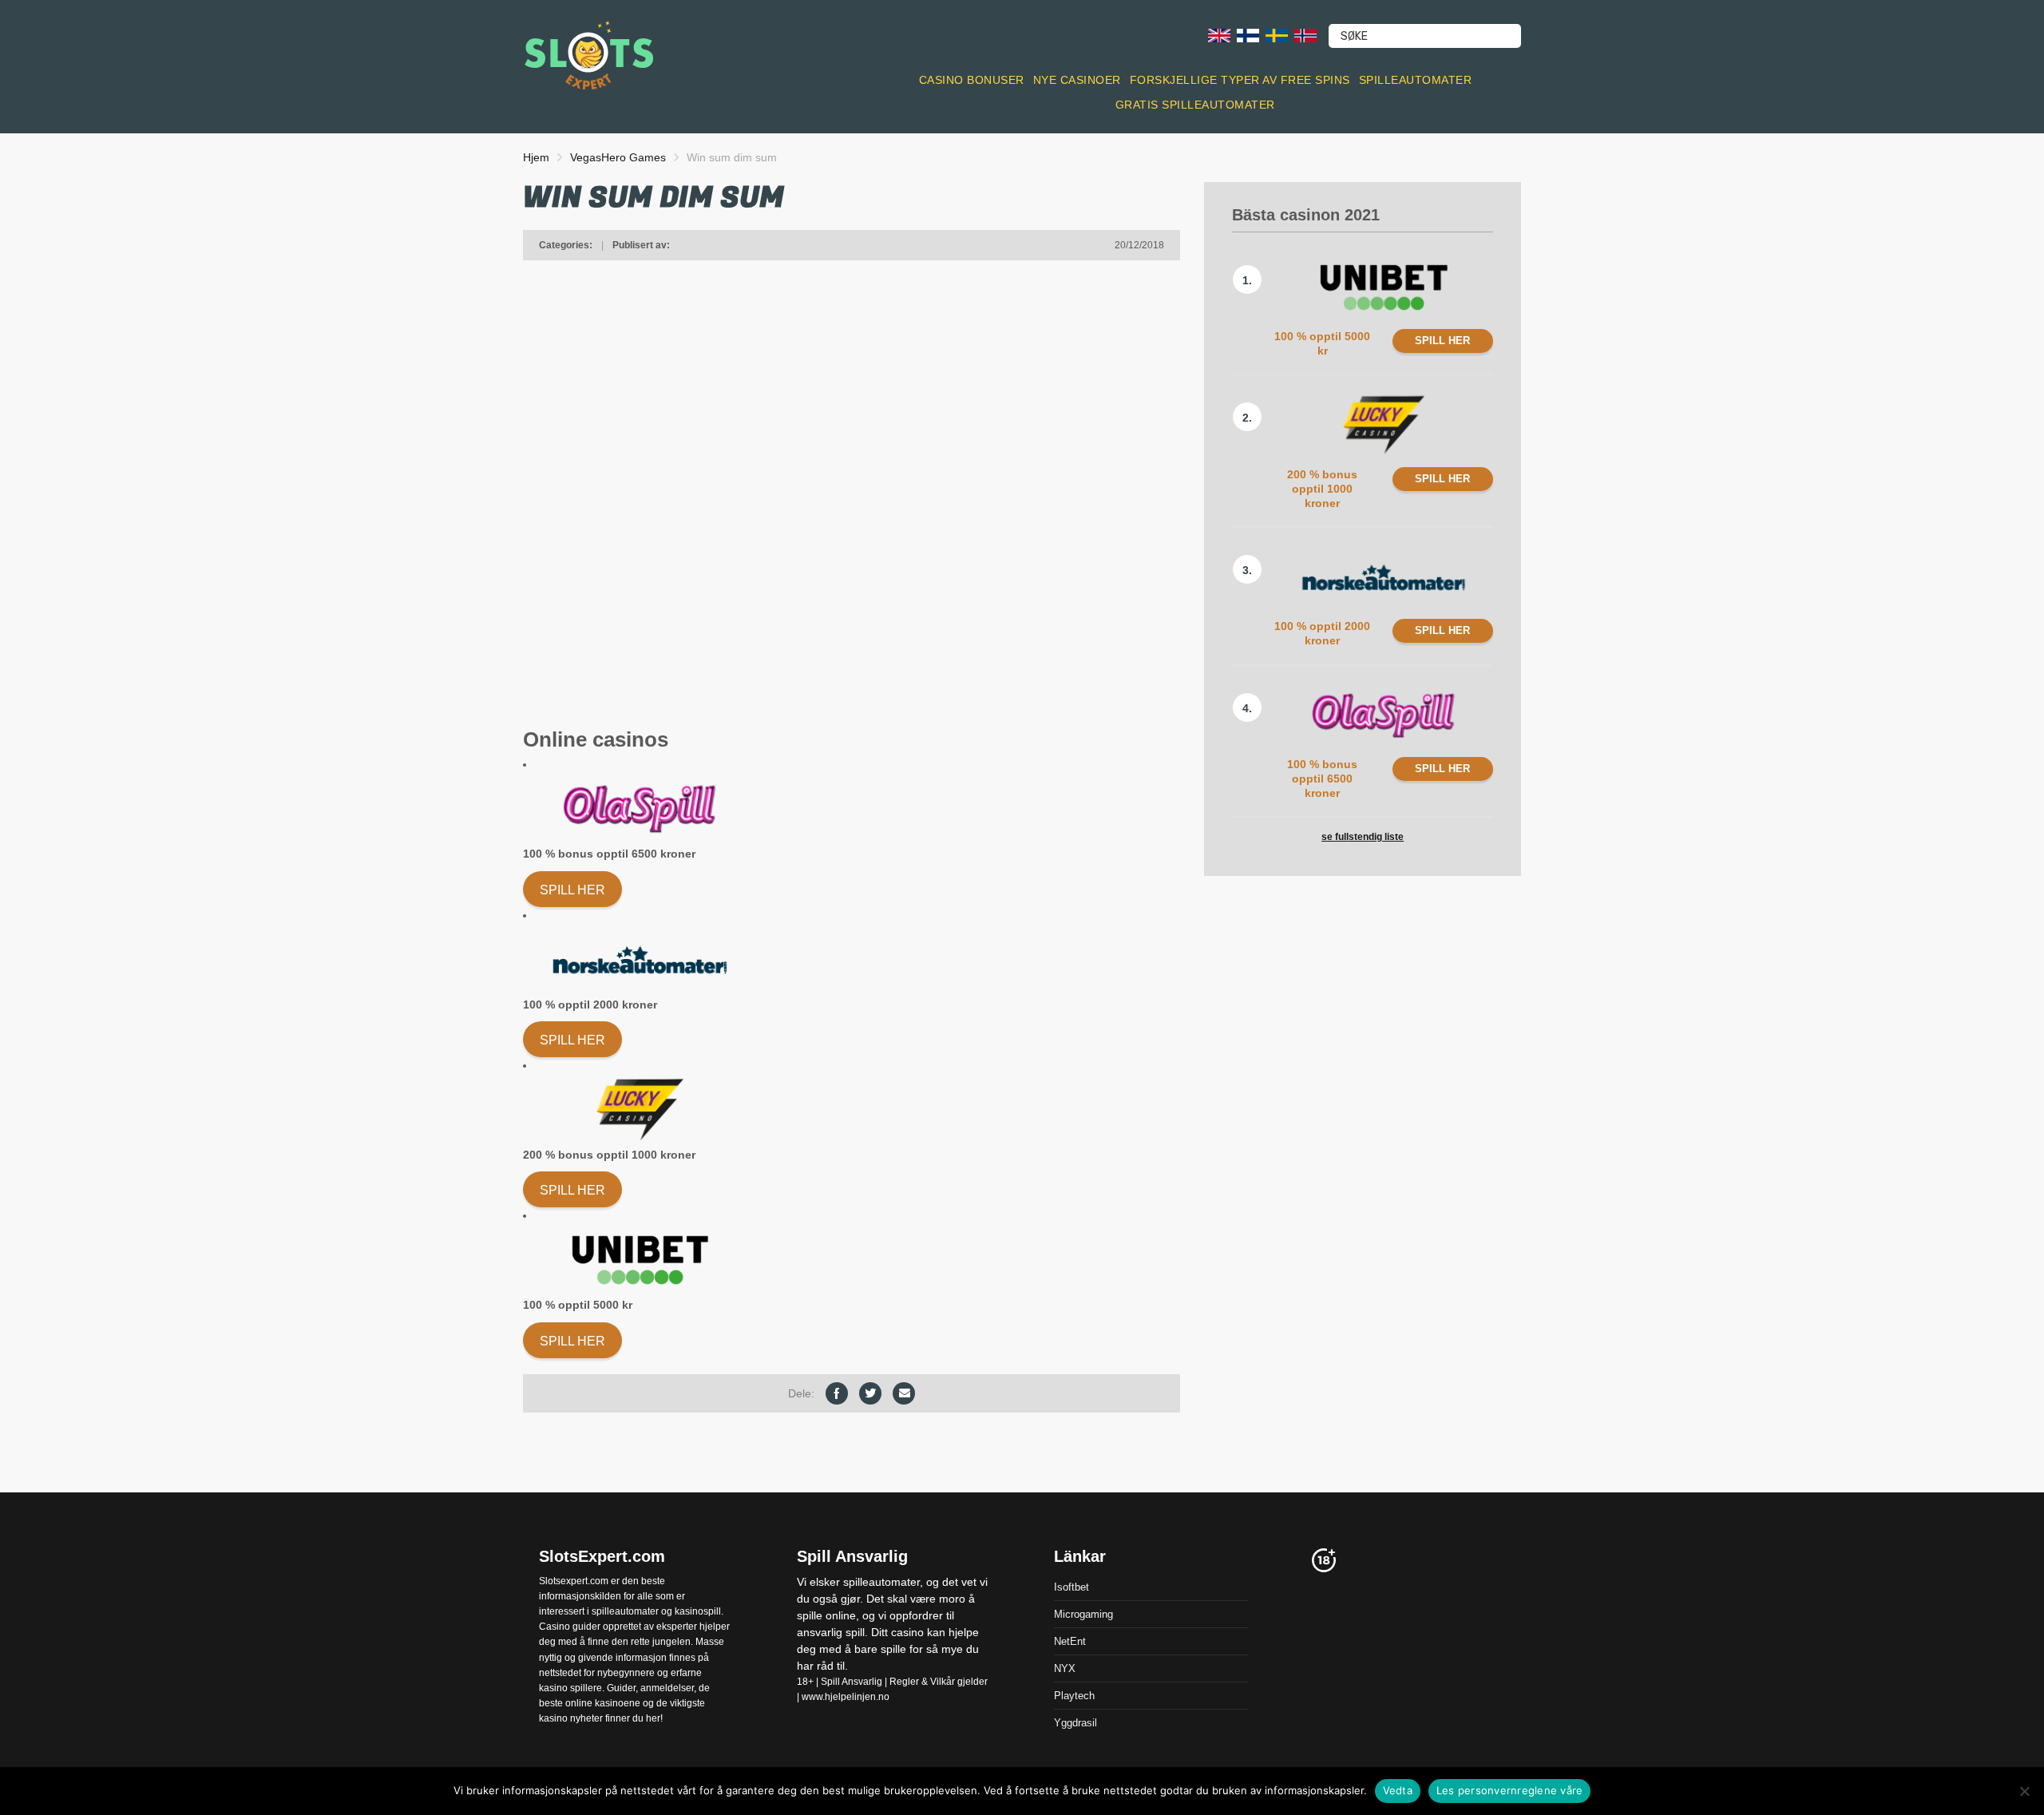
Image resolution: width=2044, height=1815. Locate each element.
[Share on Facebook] (837, 1393)
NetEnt (1070, 1641)
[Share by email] (904, 1393)
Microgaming (1083, 1613)
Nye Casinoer (1077, 80)
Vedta (1398, 1790)
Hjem (536, 157)
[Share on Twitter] (870, 1393)
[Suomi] (1248, 35)
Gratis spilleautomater (1195, 105)
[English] (1219, 35)
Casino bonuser (972, 80)
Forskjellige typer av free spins (1240, 80)
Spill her (572, 890)
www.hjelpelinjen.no (846, 1697)
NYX (1065, 1668)
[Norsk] (1305, 35)
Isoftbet (1072, 1586)
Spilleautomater (1416, 80)
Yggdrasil (1075, 1722)
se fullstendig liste (1363, 837)
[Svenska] (1277, 35)
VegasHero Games (618, 157)
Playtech (1074, 1695)
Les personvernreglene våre (1510, 1790)
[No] (2024, 1791)
